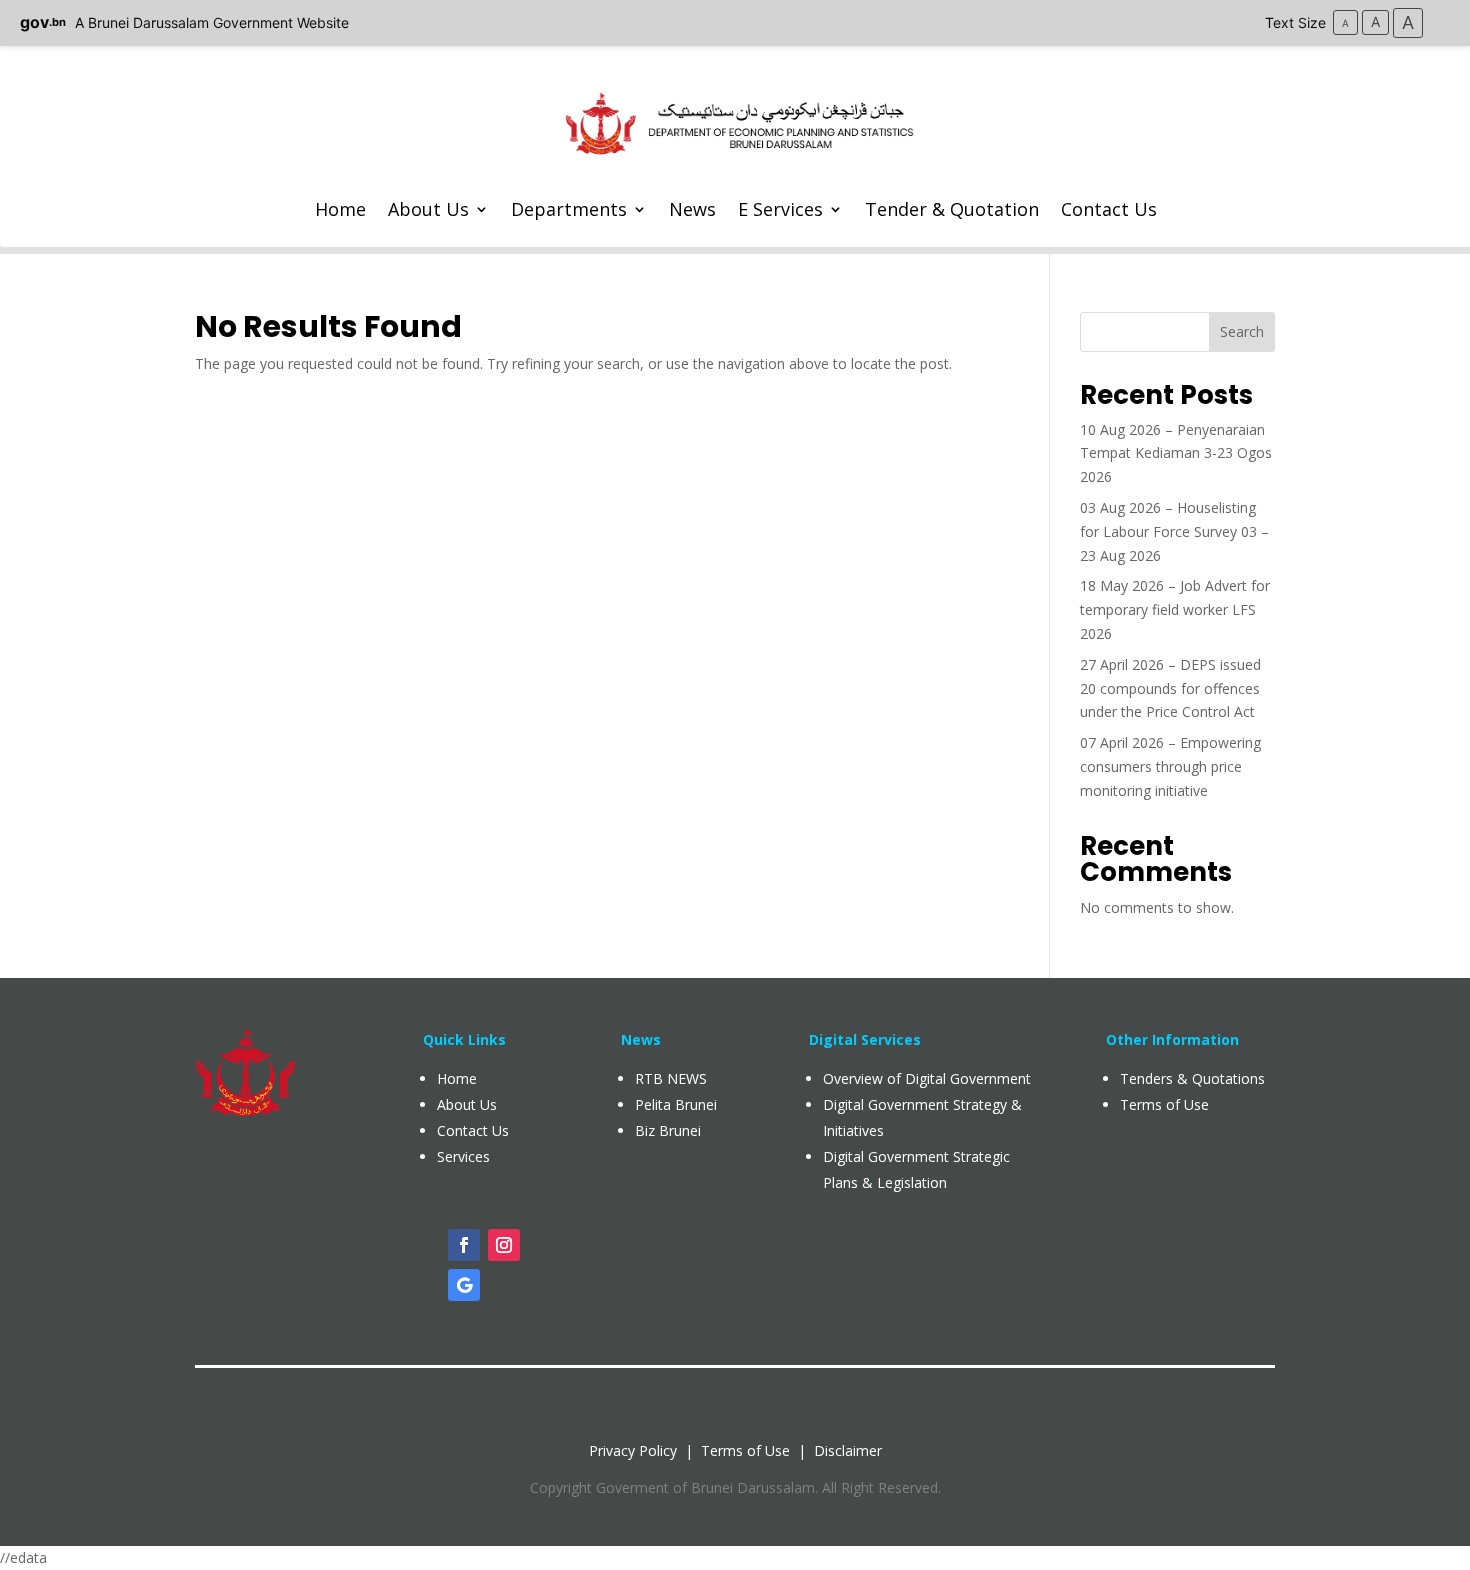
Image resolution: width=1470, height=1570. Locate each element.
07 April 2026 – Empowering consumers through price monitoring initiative (1170, 766)
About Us (428, 209)
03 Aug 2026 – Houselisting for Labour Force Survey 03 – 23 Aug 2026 (1174, 531)
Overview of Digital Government (927, 1078)
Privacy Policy (633, 1450)
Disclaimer (848, 1450)
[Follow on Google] (464, 1285)
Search (1242, 331)
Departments (569, 209)
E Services (780, 209)
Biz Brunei (668, 1130)
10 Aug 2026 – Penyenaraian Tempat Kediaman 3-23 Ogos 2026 (1176, 453)
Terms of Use (745, 1450)
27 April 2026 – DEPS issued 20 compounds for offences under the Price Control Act (1170, 688)
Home (340, 209)
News (692, 209)
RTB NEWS (671, 1078)
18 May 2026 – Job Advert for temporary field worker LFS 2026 (1175, 609)
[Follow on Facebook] (464, 1245)
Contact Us (1109, 209)
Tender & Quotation (952, 209)
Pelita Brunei (676, 1104)
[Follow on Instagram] (504, 1245)
